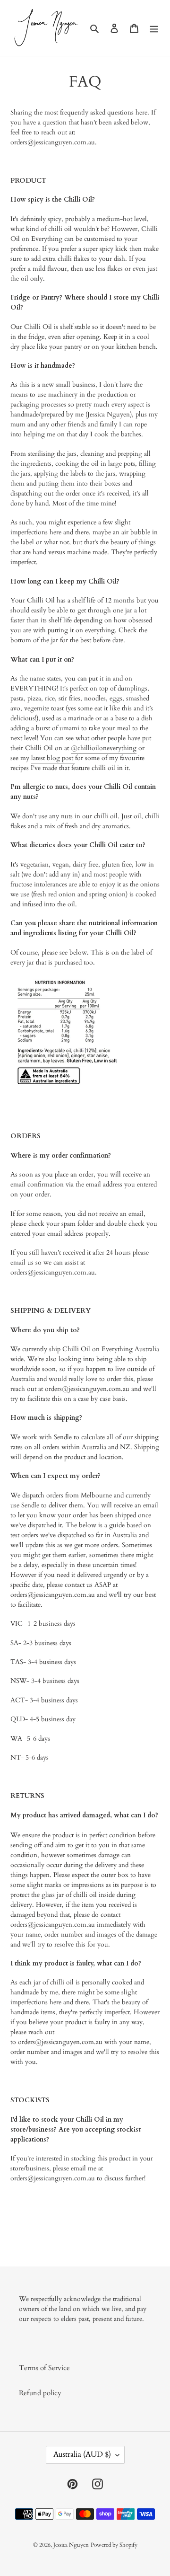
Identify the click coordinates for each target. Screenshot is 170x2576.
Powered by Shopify (114, 2545)
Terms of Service (44, 2368)
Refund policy (40, 2393)
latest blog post (53, 758)
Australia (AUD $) (82, 2454)
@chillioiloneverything (104, 748)
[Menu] (154, 28)
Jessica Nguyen (71, 2545)
